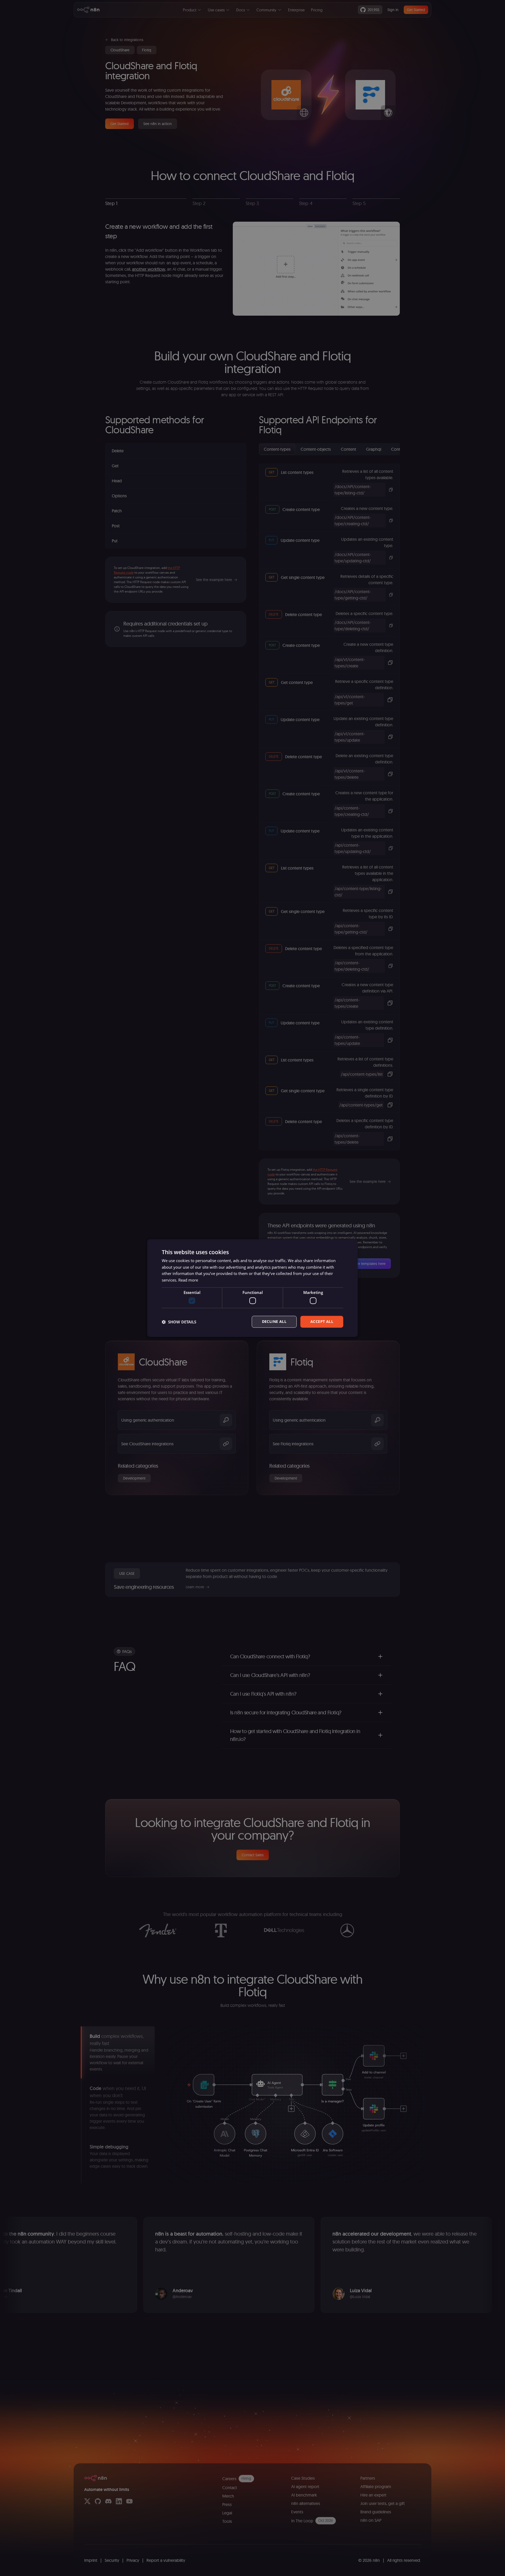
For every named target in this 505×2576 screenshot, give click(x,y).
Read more (188, 1280)
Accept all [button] (322, 1322)
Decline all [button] (274, 1322)
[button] (179, 1322)
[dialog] (252, 1288)
